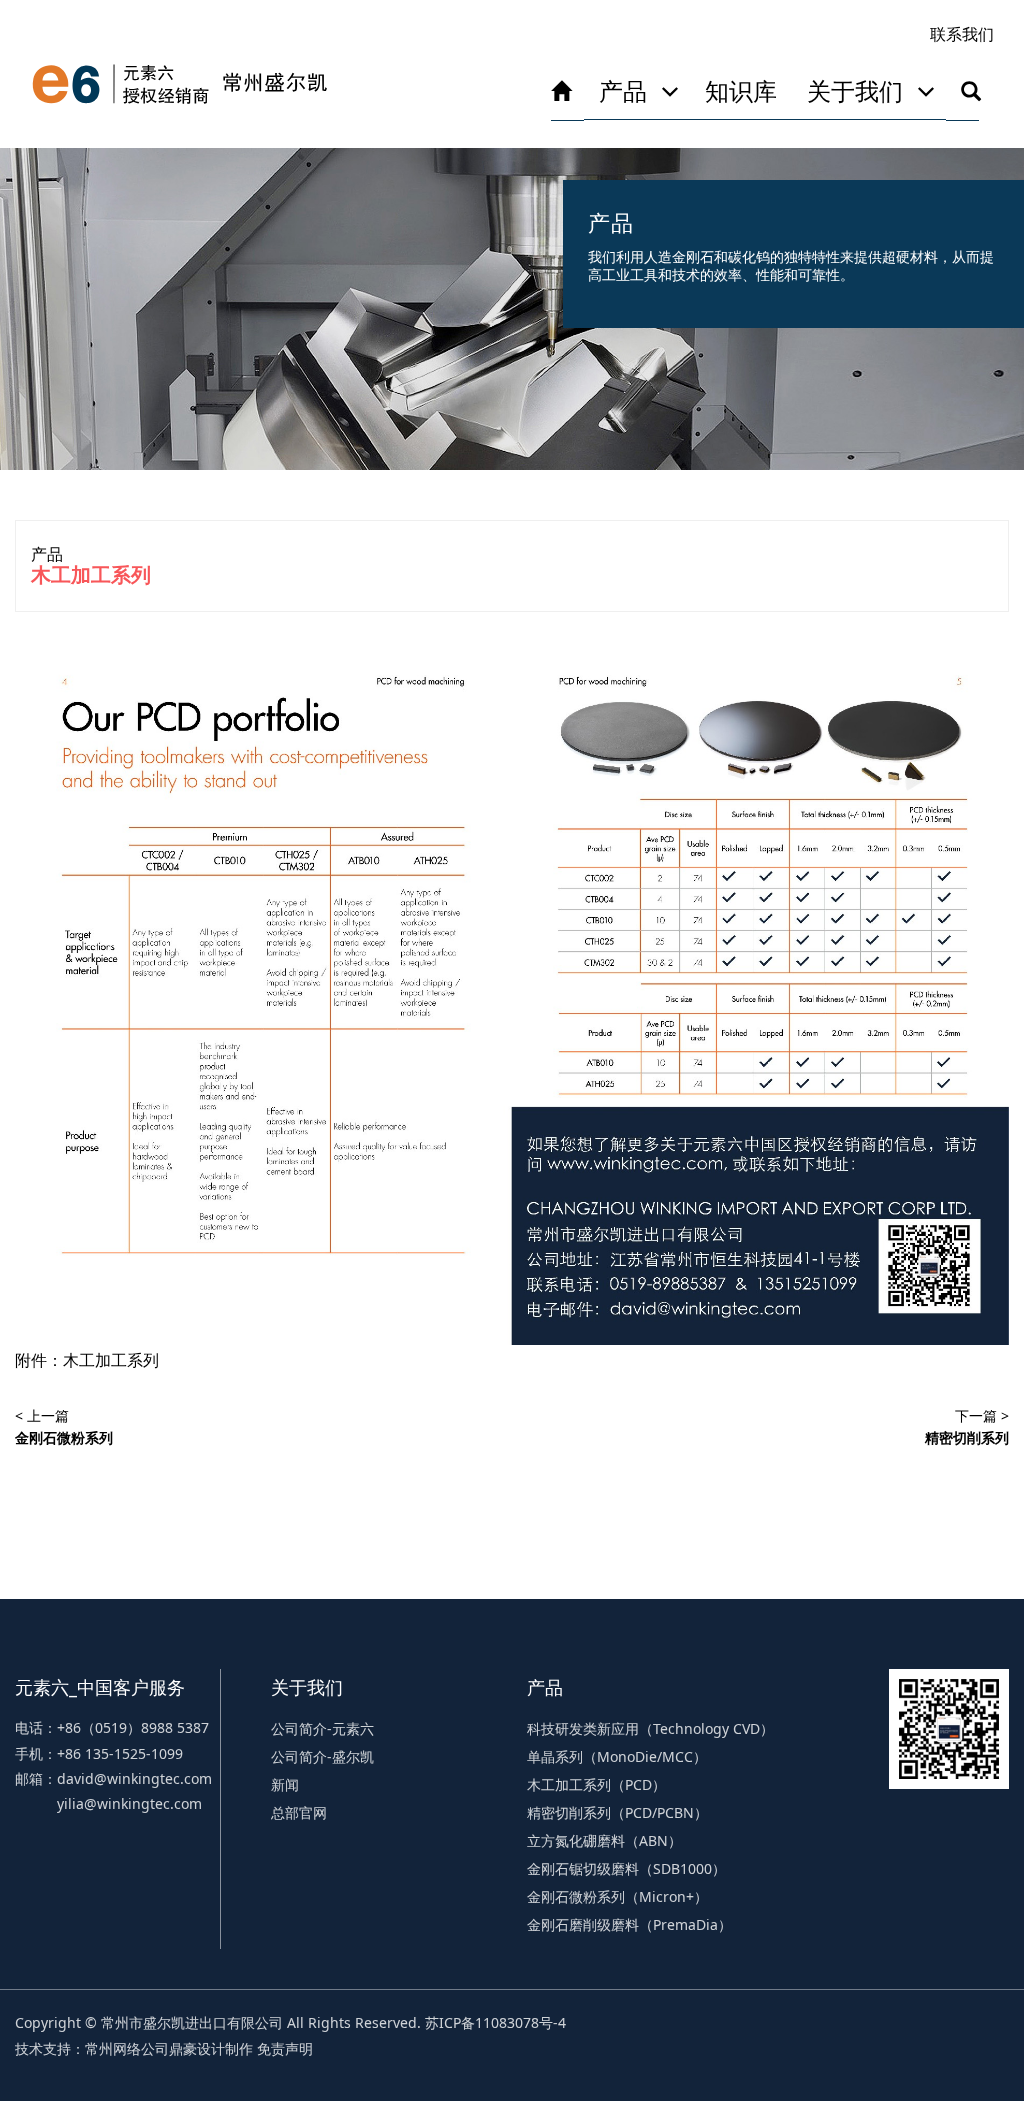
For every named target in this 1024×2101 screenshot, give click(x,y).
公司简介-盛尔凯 (322, 1756)
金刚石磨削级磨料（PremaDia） (629, 1924)
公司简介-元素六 (322, 1728)
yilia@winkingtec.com (129, 1803)
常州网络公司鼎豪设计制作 (169, 2048)
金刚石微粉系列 (64, 1437)
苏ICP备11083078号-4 (495, 2022)
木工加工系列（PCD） (596, 1784)
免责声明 (285, 2048)
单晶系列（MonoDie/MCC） (617, 1756)
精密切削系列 (967, 1437)
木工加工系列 (111, 1360)
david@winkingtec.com (134, 1778)
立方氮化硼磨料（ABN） (604, 1840)
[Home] (180, 84)
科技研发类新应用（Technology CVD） (650, 1728)
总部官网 (299, 1812)
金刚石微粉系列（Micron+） (617, 1896)
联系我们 (962, 34)
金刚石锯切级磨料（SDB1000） (626, 1868)
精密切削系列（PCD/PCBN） (617, 1812)
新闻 (285, 1784)
